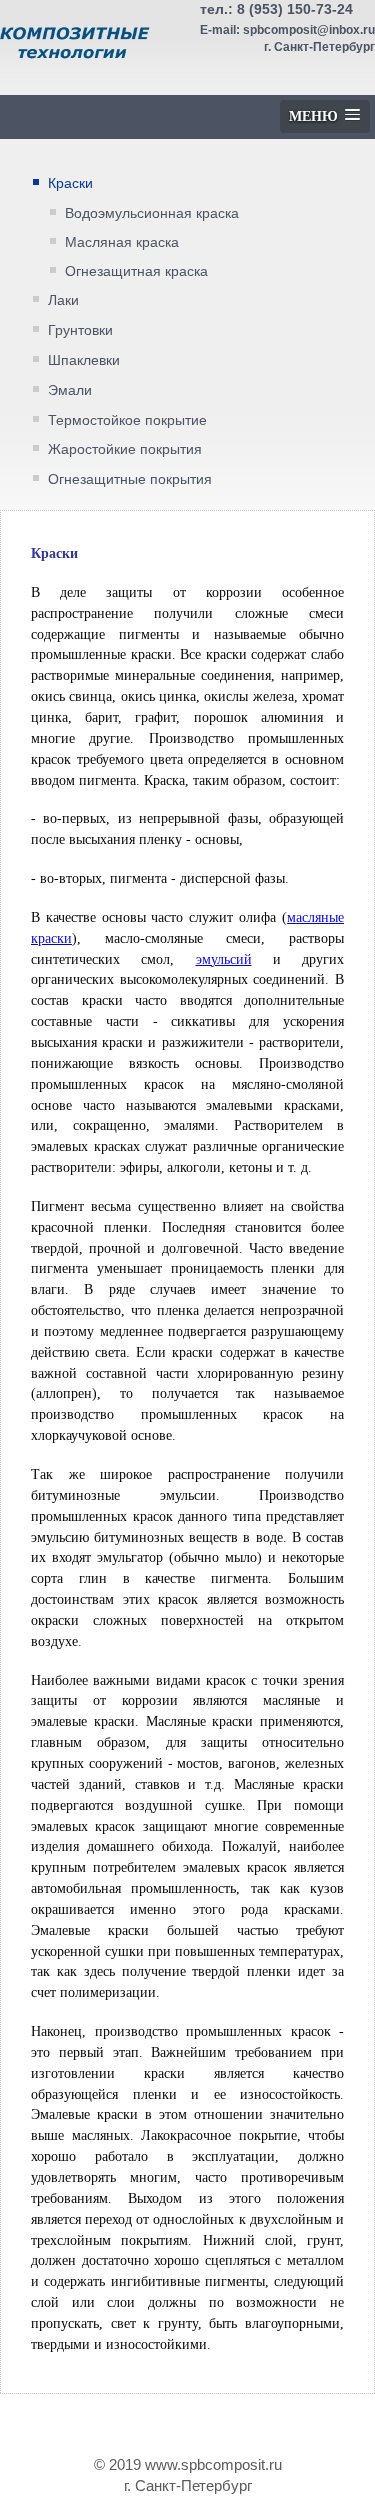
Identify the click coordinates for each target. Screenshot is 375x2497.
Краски (70, 183)
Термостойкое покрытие (127, 420)
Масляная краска (122, 242)
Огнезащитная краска (136, 271)
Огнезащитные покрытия (130, 479)
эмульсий (224, 959)
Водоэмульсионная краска (152, 213)
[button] (325, 116)
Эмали (70, 390)
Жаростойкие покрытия (125, 449)
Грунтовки (80, 330)
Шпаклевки (84, 360)
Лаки (63, 300)
